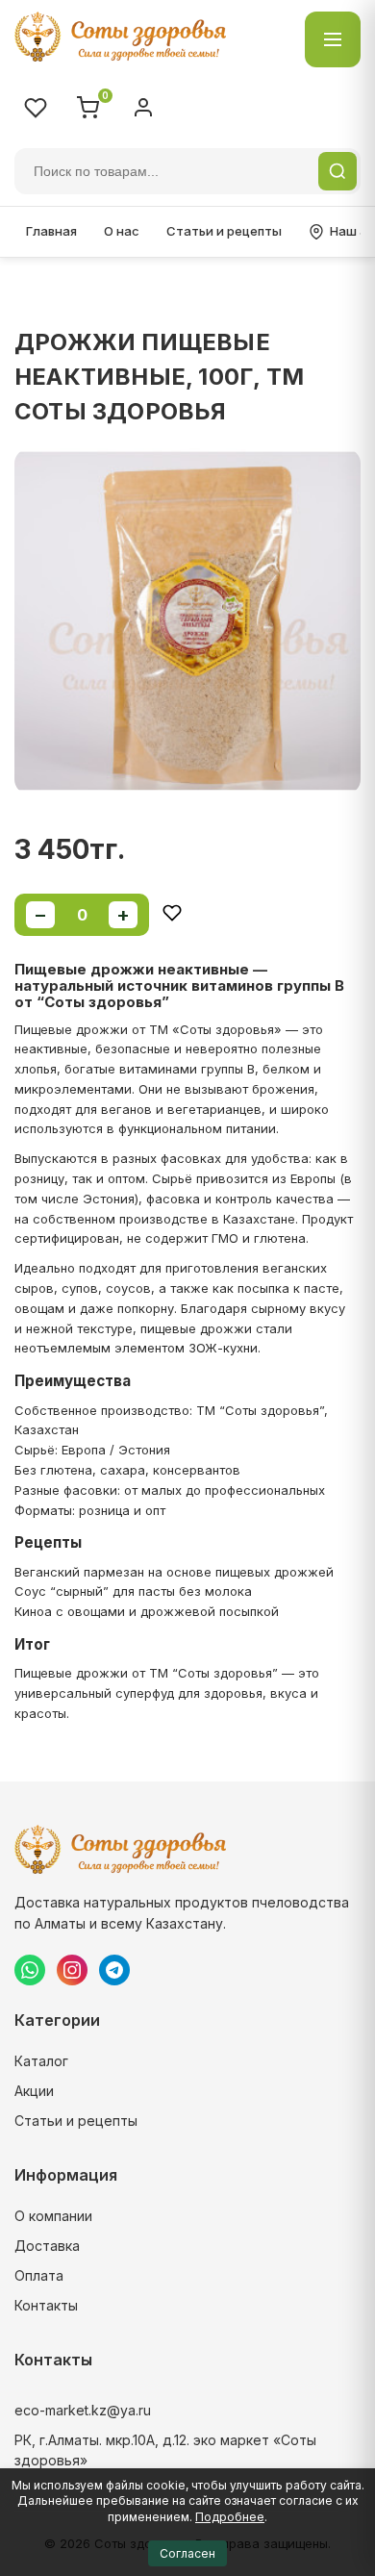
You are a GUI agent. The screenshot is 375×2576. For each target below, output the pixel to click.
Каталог (41, 2061)
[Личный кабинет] (143, 108)
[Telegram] (114, 1970)
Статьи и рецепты (224, 231)
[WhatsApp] (30, 1970)
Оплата (39, 2275)
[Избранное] (36, 108)
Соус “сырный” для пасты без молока (133, 1591)
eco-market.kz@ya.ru (83, 2410)
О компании (53, 2216)
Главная (51, 231)
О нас (122, 231)
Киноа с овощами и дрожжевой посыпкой (147, 1611)
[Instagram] (72, 1970)
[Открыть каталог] (333, 39)
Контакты (46, 2305)
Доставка (47, 2246)
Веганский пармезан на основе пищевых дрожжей (174, 1572)
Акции (34, 2091)
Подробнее (230, 2517)
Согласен (187, 2553)
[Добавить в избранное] (172, 914)
